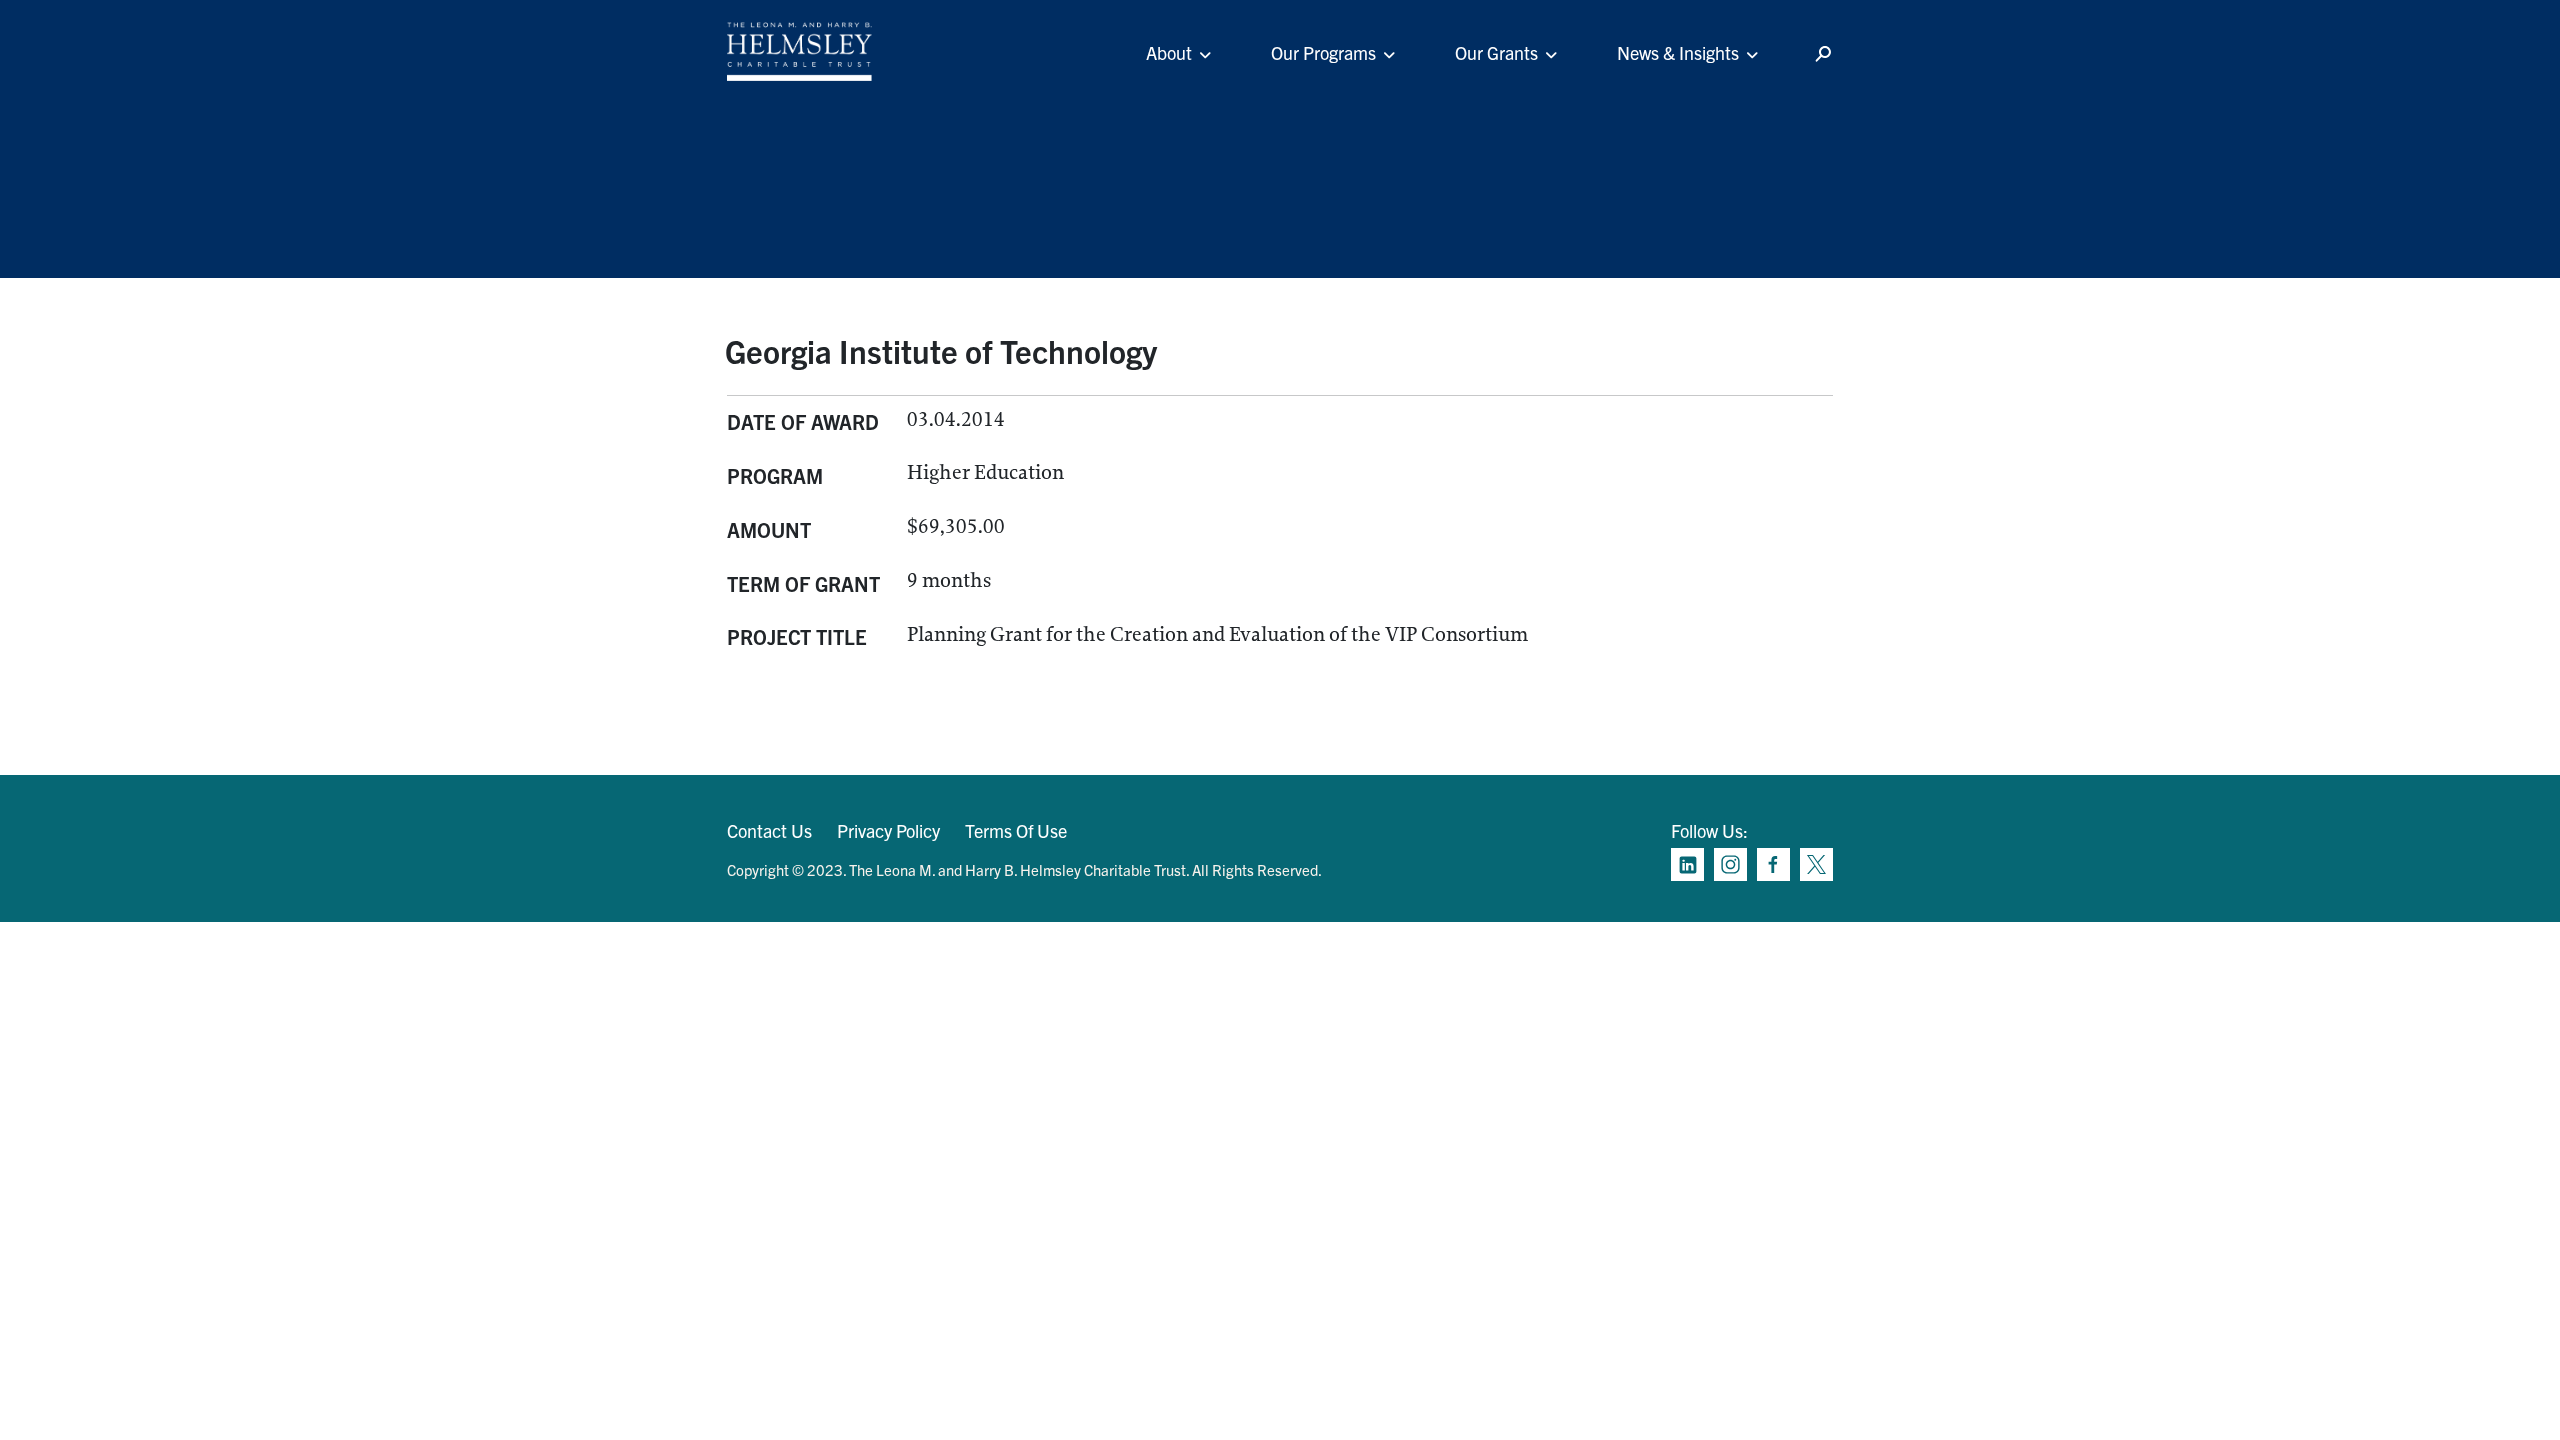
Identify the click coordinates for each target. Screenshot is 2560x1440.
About (1169, 52)
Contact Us (769, 830)
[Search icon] (1823, 54)
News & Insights (1678, 52)
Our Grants (1496, 52)
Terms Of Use (1016, 830)
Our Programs (1323, 52)
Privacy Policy (888, 830)
